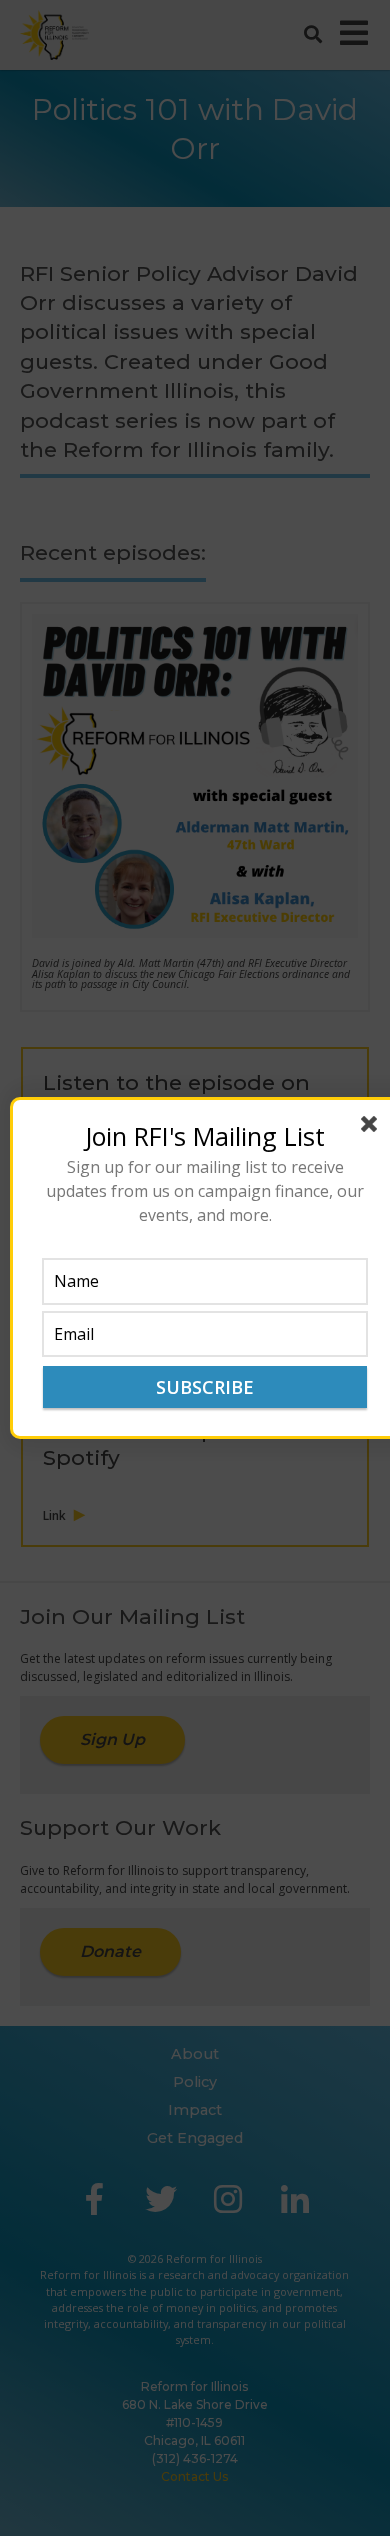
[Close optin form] (373, 1128)
